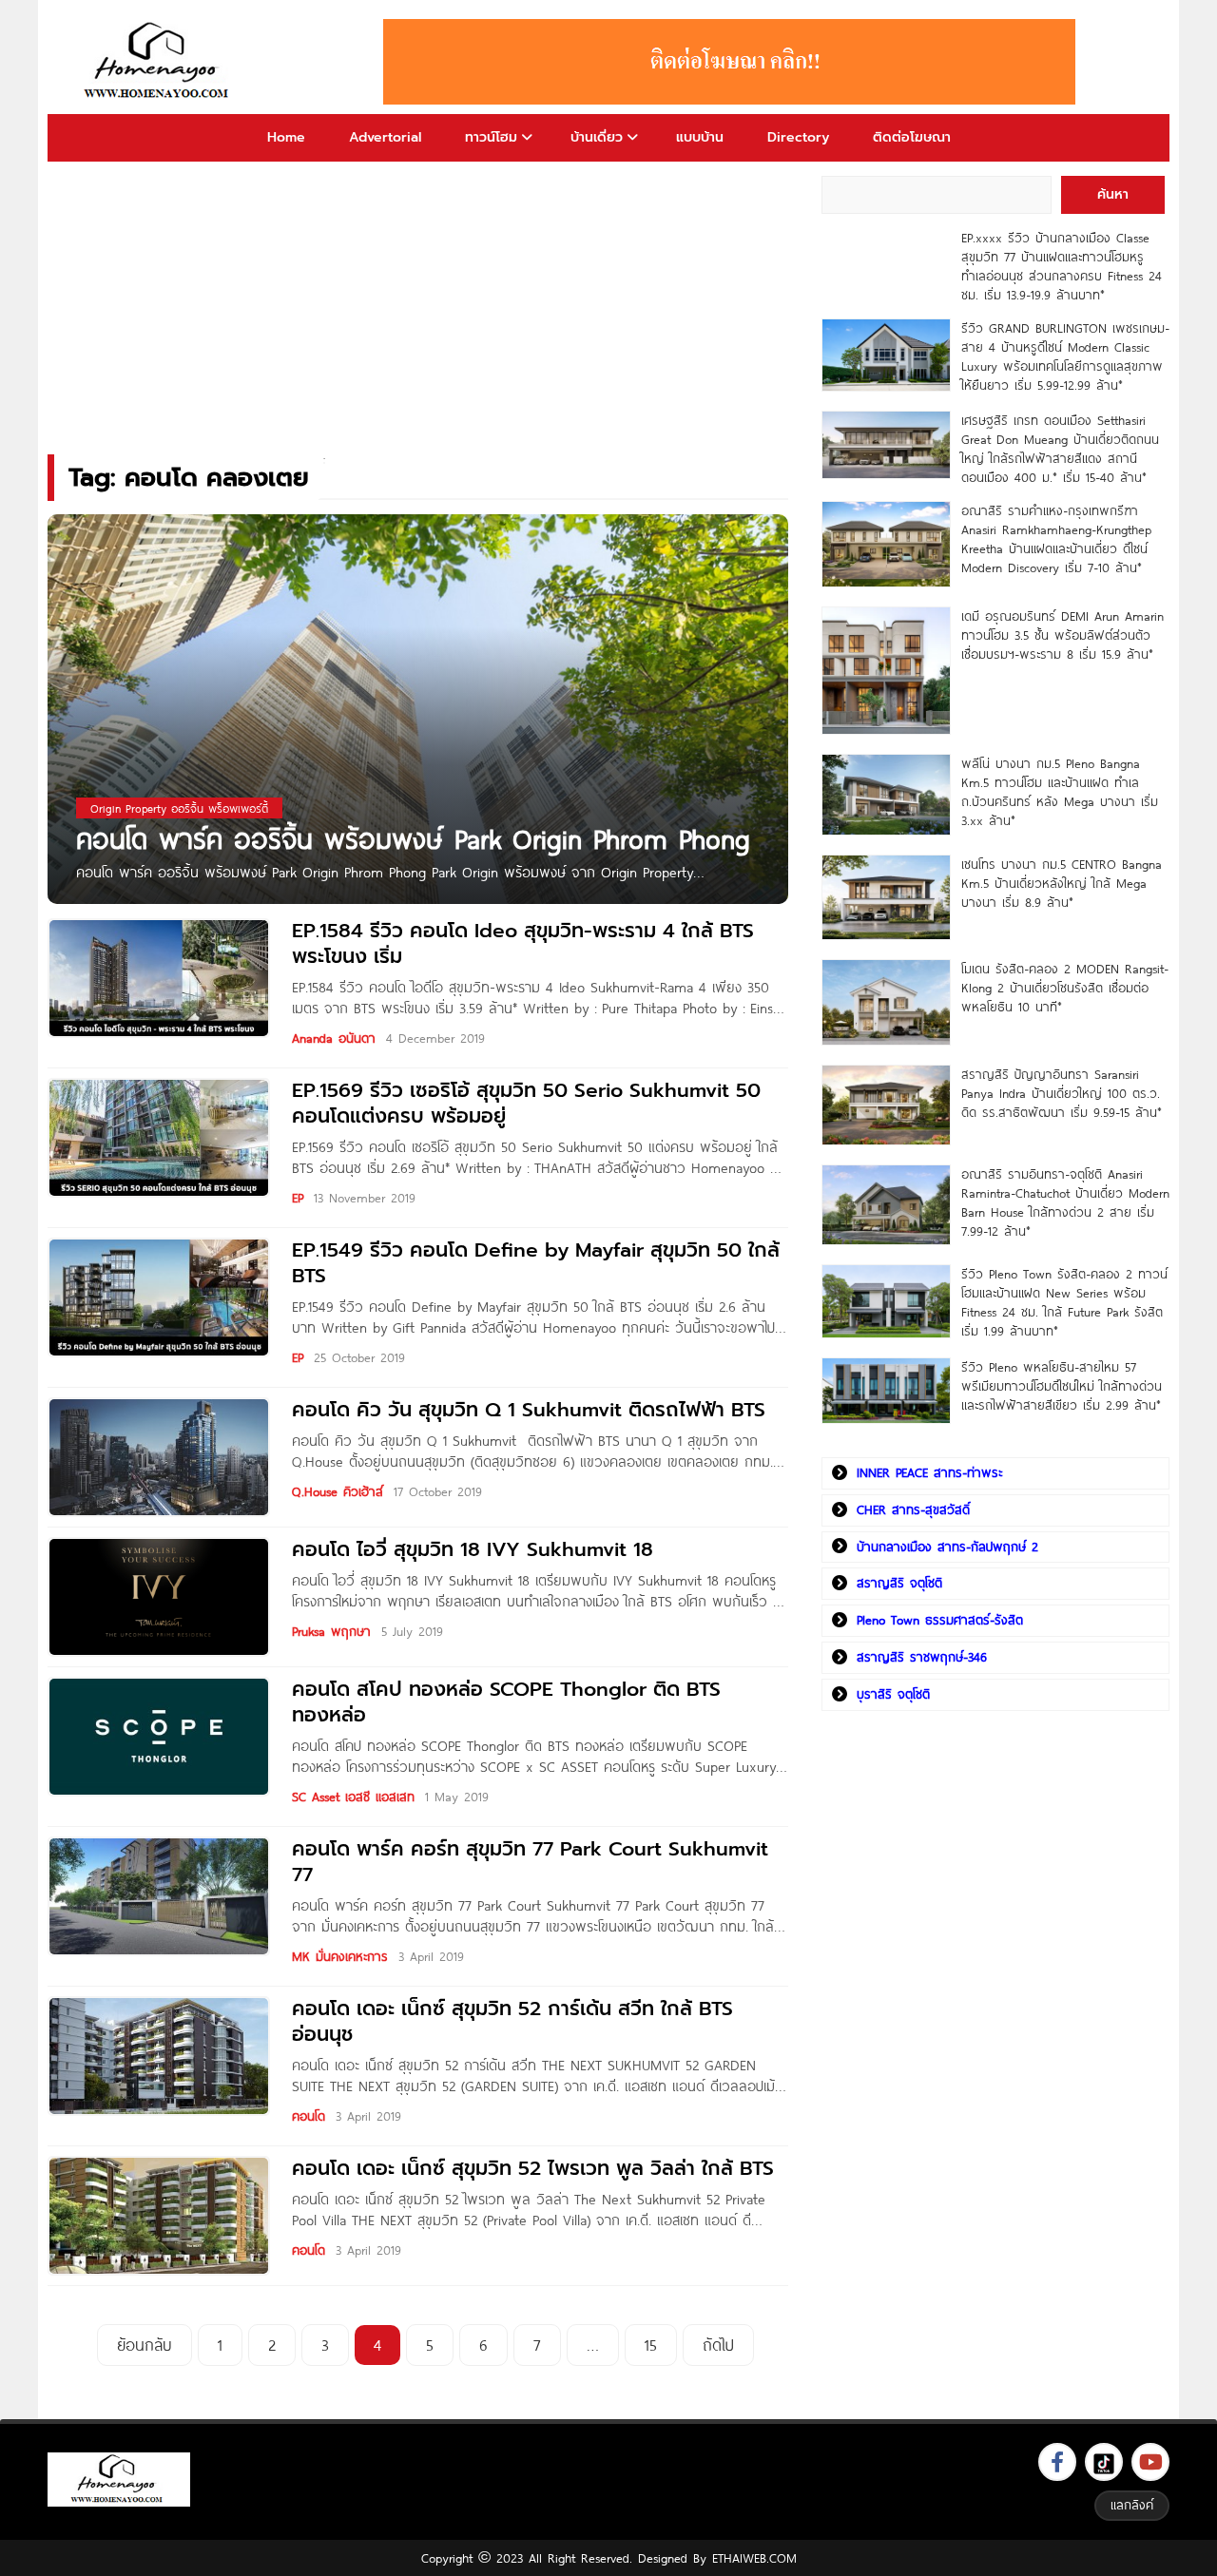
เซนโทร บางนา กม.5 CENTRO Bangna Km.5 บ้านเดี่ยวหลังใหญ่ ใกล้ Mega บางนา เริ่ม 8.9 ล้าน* (1062, 883)
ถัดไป (718, 2345)
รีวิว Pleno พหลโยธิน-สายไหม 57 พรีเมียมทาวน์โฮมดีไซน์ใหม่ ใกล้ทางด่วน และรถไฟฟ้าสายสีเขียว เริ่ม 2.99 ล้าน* (1062, 1386)
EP (298, 1198)
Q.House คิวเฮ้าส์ (338, 1491)
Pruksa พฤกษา (331, 1631)
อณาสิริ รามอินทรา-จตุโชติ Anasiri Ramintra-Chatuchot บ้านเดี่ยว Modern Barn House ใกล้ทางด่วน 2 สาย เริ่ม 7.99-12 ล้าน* (1065, 1202)
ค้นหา (1113, 194)
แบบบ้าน (700, 137)
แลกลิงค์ (1132, 2505)
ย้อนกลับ (145, 2345)
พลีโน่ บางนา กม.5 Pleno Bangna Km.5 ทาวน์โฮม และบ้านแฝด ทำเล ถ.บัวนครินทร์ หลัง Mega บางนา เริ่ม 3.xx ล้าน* (1060, 792)
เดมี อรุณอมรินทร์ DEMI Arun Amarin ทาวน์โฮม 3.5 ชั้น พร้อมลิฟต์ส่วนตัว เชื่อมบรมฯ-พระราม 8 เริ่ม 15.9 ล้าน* (1062, 635)
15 (651, 2345)
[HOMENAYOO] (160, 62)
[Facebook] (1057, 2462)
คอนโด (309, 2116)
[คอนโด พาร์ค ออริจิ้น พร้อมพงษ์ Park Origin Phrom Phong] (418, 760)
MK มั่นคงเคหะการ (340, 1956)
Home (286, 137)
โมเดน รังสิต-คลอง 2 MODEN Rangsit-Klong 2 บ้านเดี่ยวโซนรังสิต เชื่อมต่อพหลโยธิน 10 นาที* (1065, 988)
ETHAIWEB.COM (754, 2558)
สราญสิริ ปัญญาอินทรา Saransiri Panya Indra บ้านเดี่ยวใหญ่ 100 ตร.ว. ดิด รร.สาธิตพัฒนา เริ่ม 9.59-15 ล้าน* (1062, 1093)
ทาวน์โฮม (491, 137)
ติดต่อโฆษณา (912, 137)
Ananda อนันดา (334, 1038)
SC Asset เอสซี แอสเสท (353, 1797)
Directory (798, 137)
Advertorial (385, 137)
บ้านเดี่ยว (597, 137)
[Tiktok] (1104, 2462)
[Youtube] (1150, 2462)
